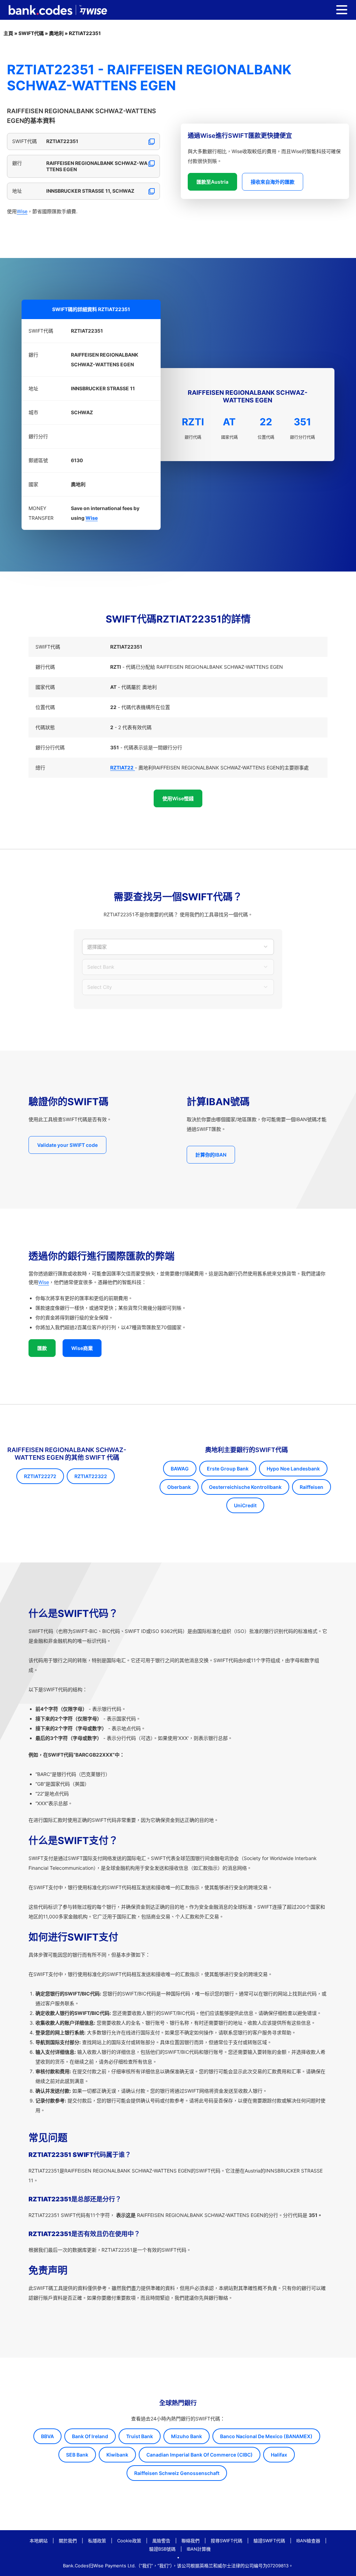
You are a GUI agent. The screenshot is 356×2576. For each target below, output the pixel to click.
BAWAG (180, 1469)
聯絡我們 (191, 2541)
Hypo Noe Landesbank (293, 1469)
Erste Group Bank (228, 1469)
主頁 (8, 33)
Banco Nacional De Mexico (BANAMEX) (266, 2436)
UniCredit (245, 1505)
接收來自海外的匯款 (273, 182)
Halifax (279, 2455)
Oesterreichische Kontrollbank (245, 1487)
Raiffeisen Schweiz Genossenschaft (177, 2473)
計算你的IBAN (211, 1155)
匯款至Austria (212, 182)
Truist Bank (140, 2436)
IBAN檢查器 (308, 2541)
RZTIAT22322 (91, 1476)
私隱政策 (97, 2541)
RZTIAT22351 (85, 33)
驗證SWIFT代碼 (269, 2541)
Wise (22, 211)
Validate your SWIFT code (67, 1145)
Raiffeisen (311, 1487)
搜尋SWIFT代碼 (226, 2541)
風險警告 (161, 2541)
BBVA (47, 2436)
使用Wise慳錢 (178, 798)
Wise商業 (82, 1348)
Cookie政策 (129, 2541)
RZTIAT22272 (40, 1476)
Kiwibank (117, 2455)
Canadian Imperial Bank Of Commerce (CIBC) (200, 2455)
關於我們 (68, 2541)
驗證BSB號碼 (162, 2549)
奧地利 (56, 33)
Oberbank (179, 1487)
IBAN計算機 (199, 2549)
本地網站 (39, 2541)
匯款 (42, 1348)
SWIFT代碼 (31, 33)
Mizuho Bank (187, 2436)
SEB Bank (77, 2455)
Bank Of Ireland (90, 2436)
